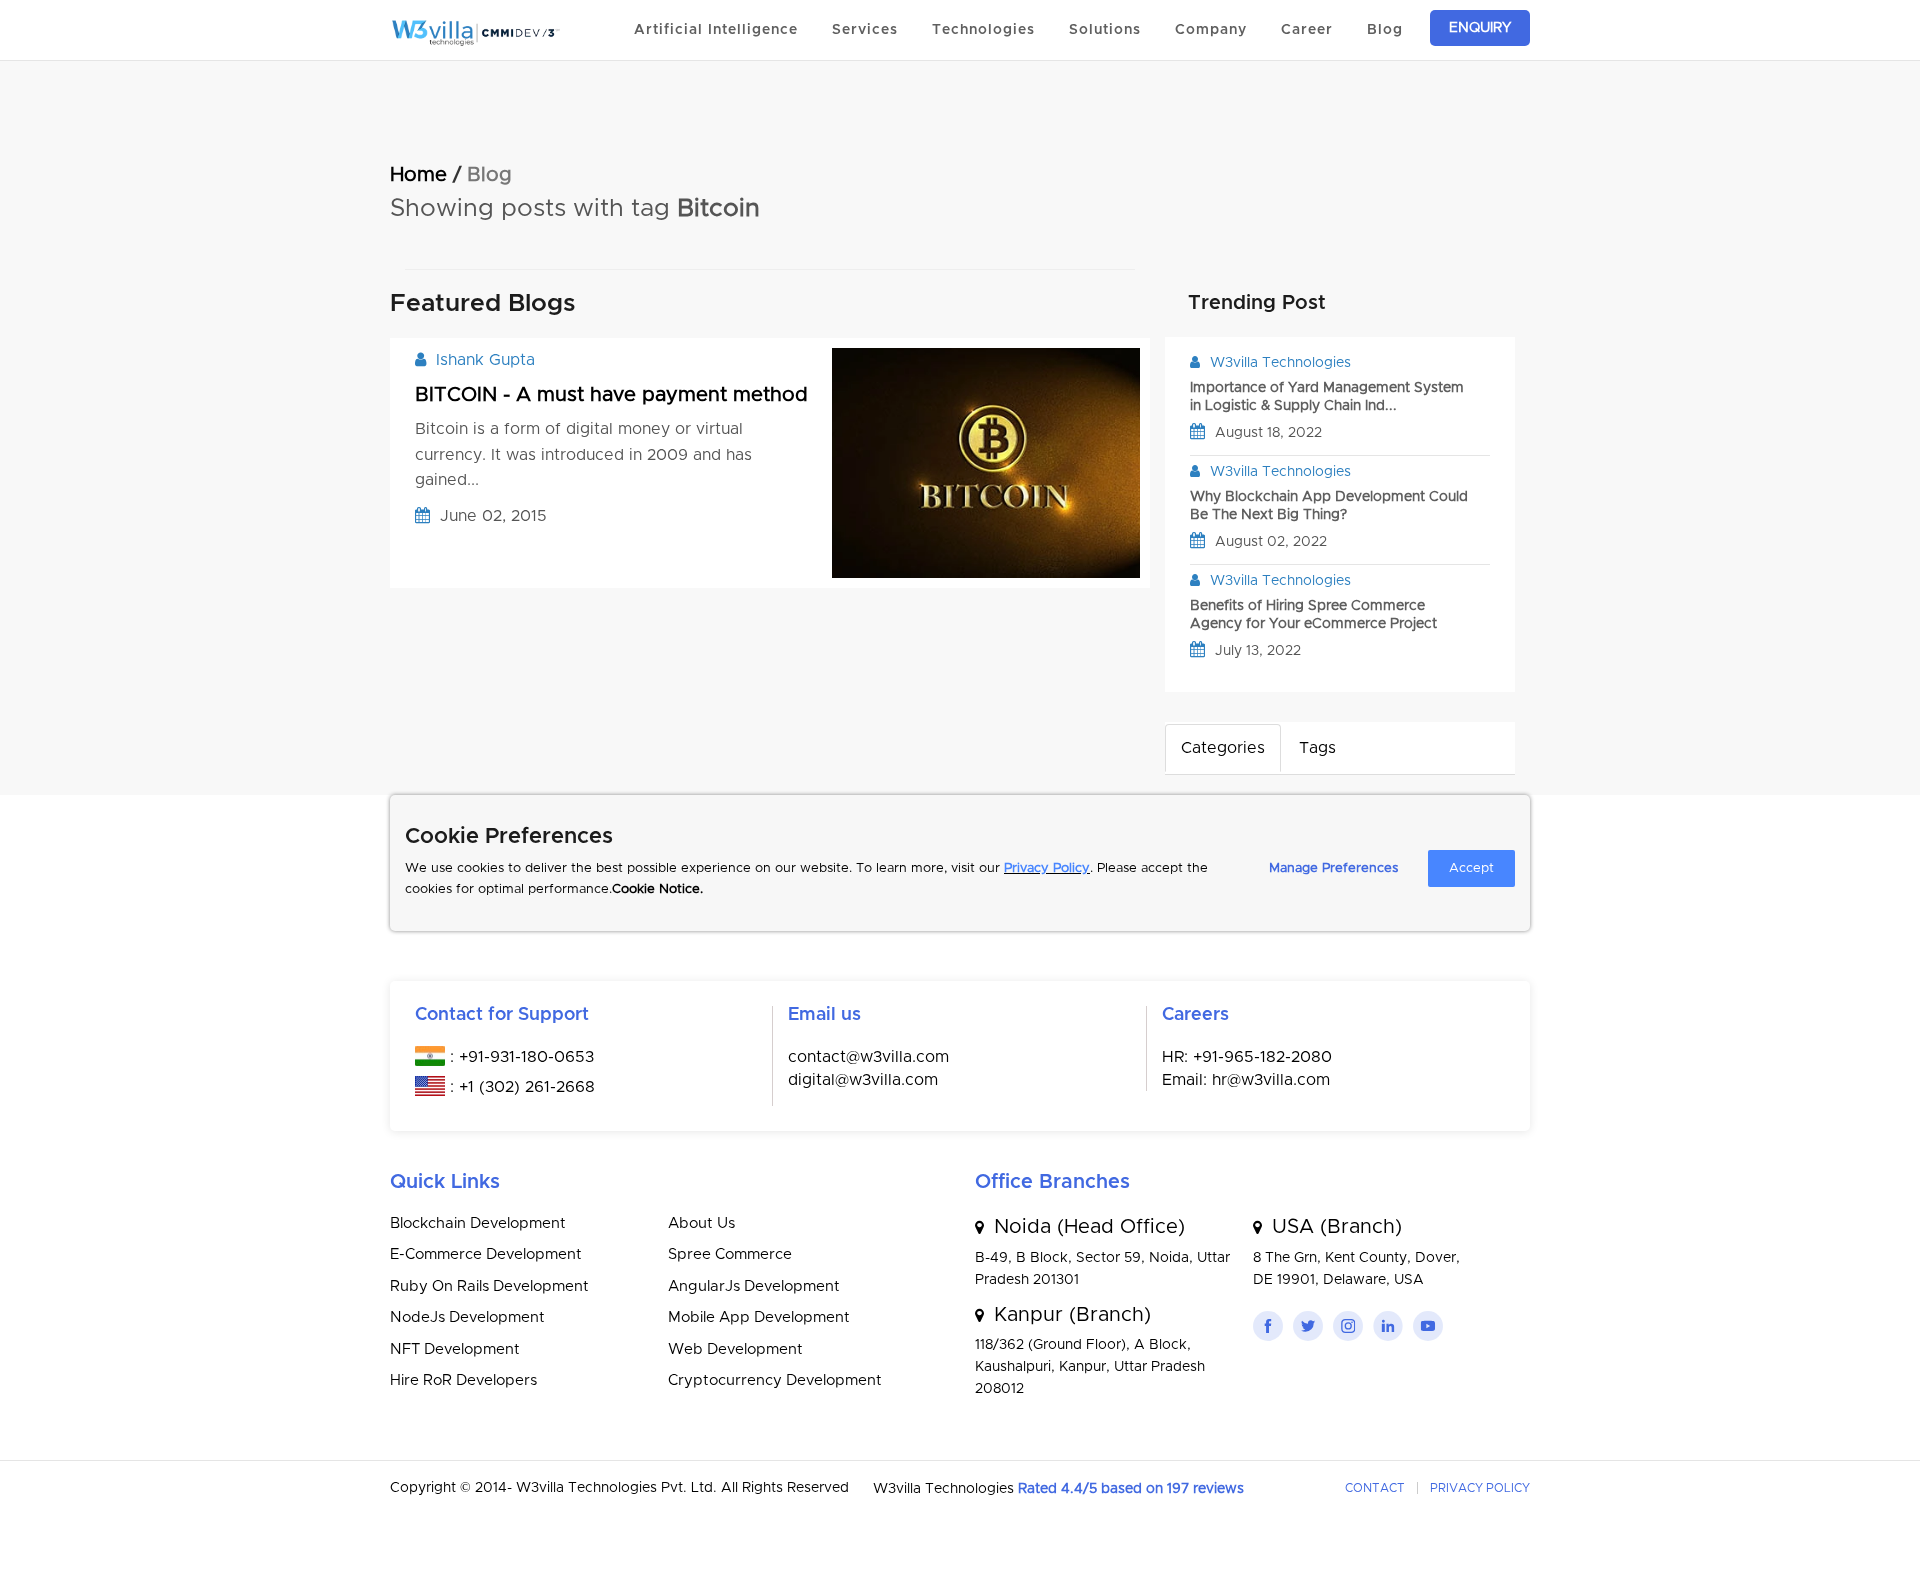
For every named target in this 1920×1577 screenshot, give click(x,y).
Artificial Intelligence (716, 30)
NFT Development (455, 1349)
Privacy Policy (1047, 868)
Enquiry (1480, 28)
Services (865, 30)
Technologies (983, 30)
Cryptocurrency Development (775, 1380)
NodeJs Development (467, 1317)
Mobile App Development (759, 1317)
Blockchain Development (478, 1223)
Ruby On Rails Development (489, 1286)
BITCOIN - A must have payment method (611, 395)
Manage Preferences (1333, 868)
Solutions (1105, 30)
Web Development (735, 1349)
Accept (1471, 868)
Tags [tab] (1317, 748)
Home (418, 175)
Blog (1385, 30)
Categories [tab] (1223, 748)
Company (1211, 30)
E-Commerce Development (486, 1254)
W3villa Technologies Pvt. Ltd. (618, 1488)
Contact (1375, 1488)
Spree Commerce (730, 1254)
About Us (701, 1223)
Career (1307, 30)
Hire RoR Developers (463, 1380)
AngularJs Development (754, 1286)
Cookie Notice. (657, 889)
